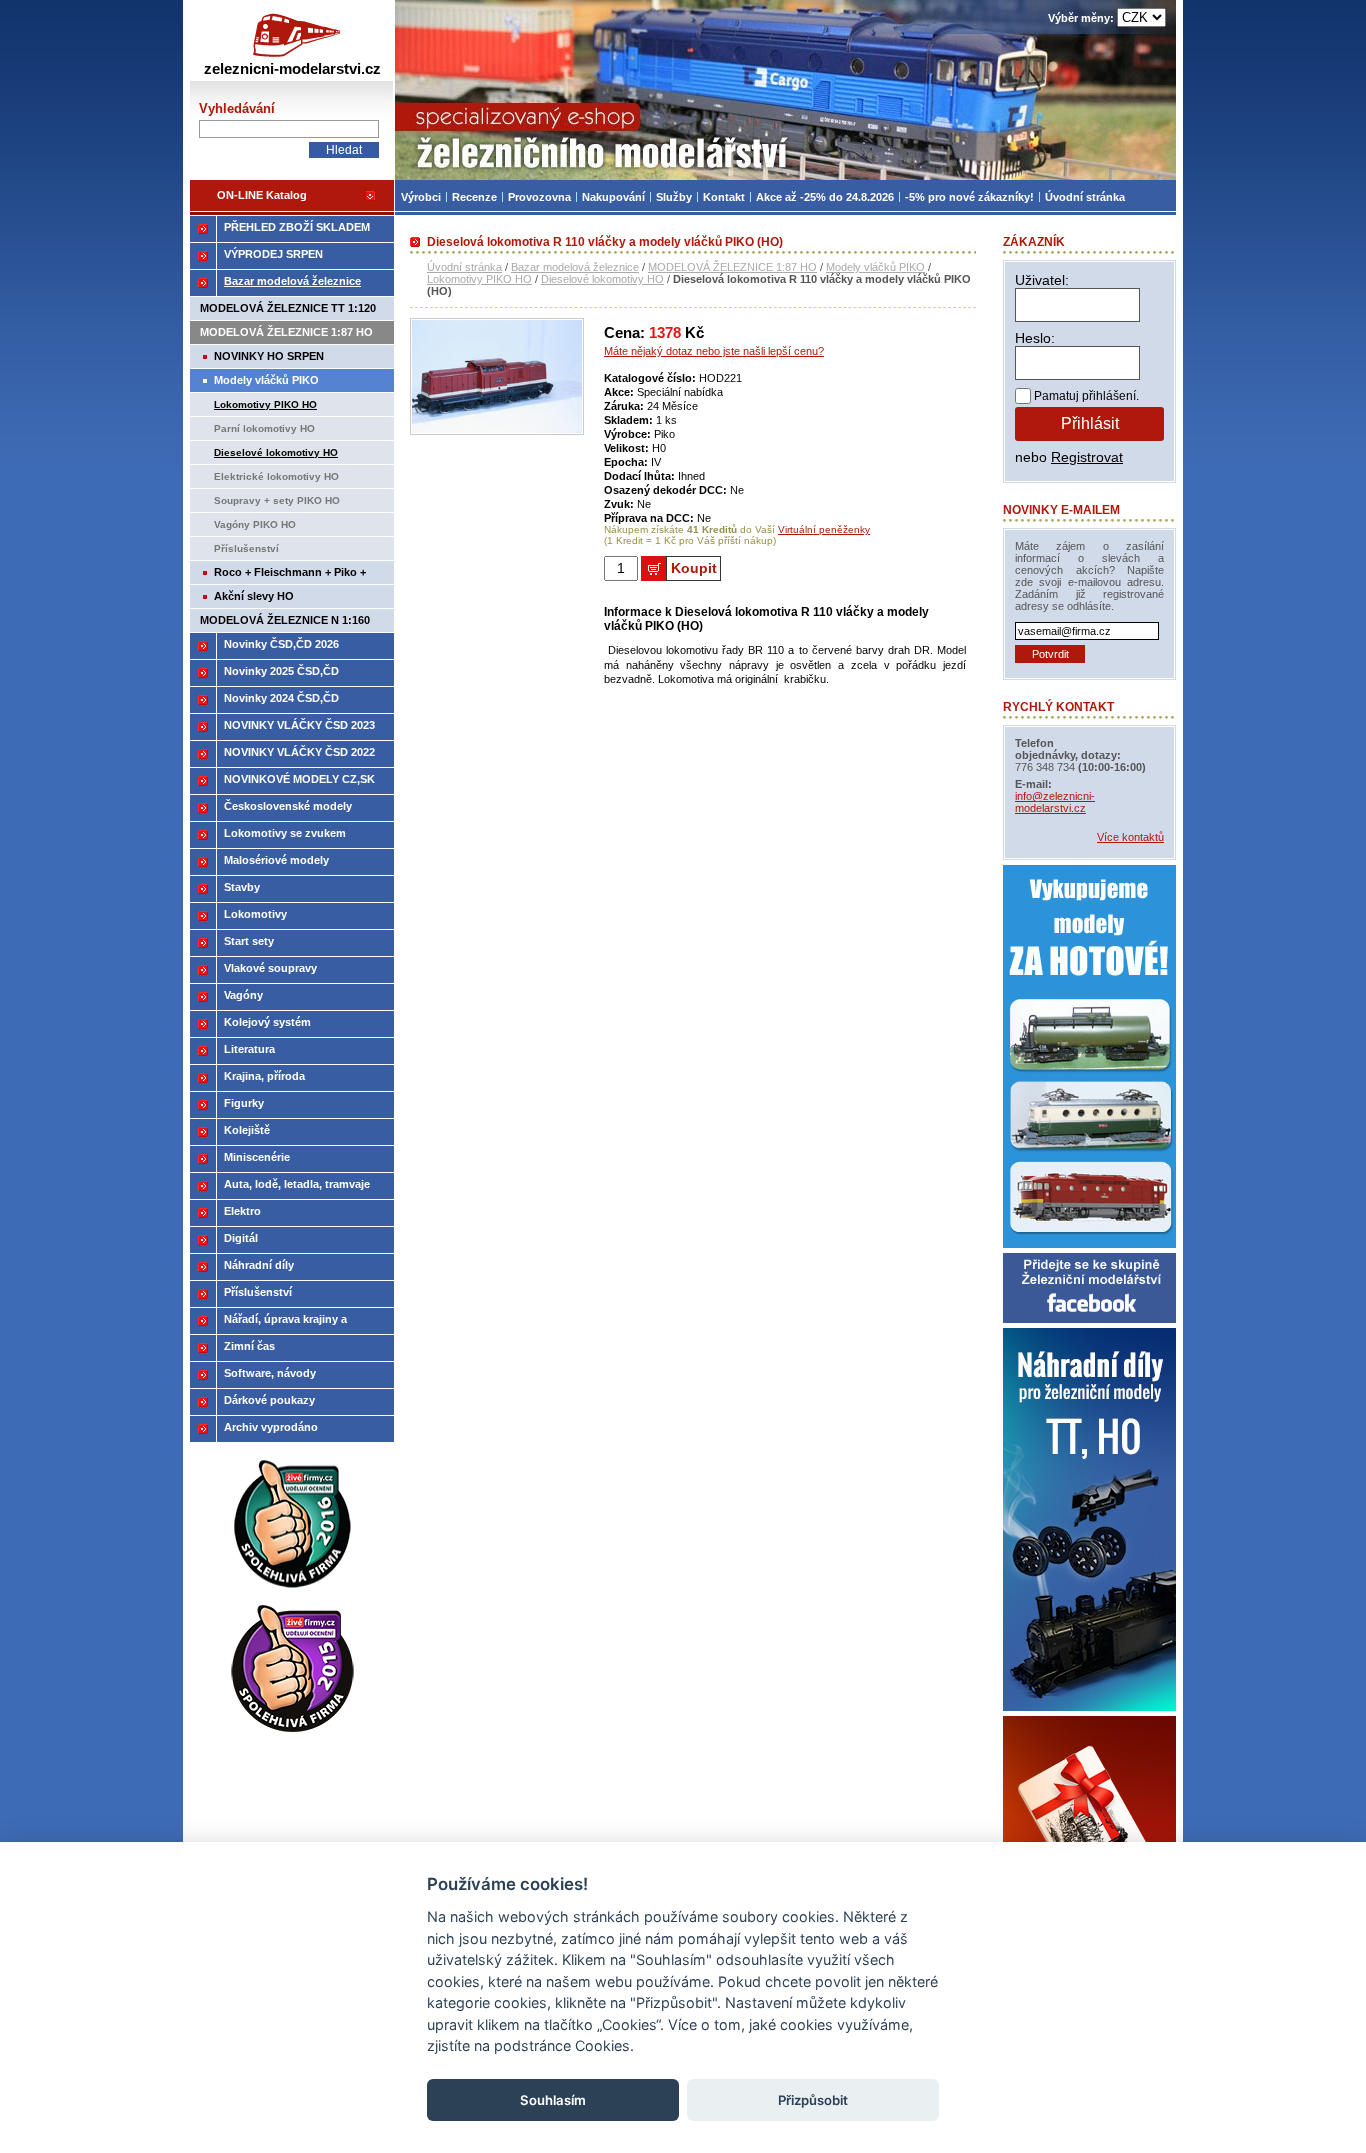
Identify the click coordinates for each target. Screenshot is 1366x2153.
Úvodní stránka (464, 267)
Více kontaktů (1130, 837)
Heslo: (1035, 338)
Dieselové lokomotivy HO (602, 279)
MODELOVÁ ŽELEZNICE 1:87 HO (732, 267)
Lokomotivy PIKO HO (479, 279)
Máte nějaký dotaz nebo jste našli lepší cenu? (714, 351)
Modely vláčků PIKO (875, 267)
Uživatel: (1042, 280)
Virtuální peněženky (824, 529)
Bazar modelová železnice (575, 267)
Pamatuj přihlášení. (1086, 396)
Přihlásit (1090, 423)
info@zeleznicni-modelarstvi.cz (1055, 802)
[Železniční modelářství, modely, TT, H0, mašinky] (785, 90)
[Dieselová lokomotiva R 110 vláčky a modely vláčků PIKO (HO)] (497, 431)
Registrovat (1087, 457)
